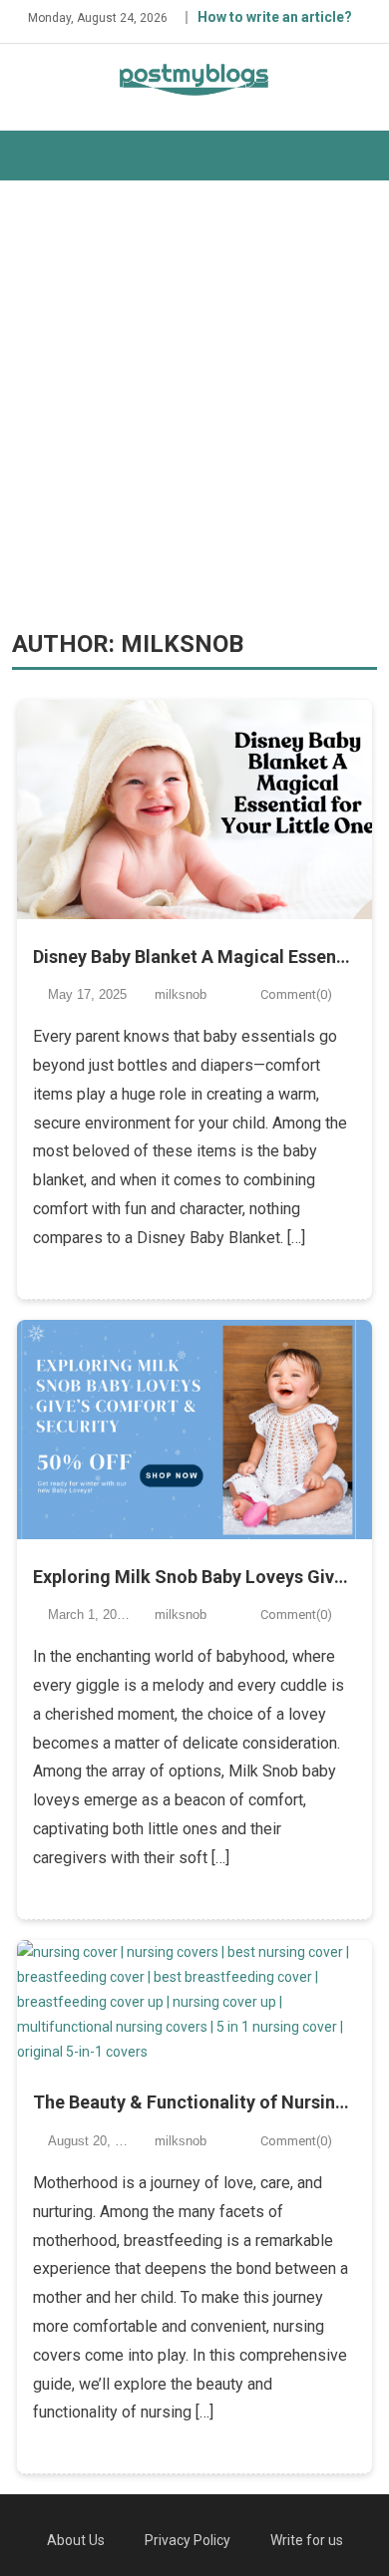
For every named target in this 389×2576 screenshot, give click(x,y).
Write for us (307, 2540)
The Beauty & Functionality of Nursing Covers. (194, 2102)
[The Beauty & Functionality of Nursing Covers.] (194, 2003)
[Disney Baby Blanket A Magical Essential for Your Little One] (194, 809)
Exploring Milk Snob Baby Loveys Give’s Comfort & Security (194, 1577)
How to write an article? (275, 17)
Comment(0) (296, 994)
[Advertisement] (194, 405)
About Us (76, 2540)
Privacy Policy (188, 2540)
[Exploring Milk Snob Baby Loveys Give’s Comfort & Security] (194, 1430)
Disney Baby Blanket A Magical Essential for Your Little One (194, 957)
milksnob (181, 994)
